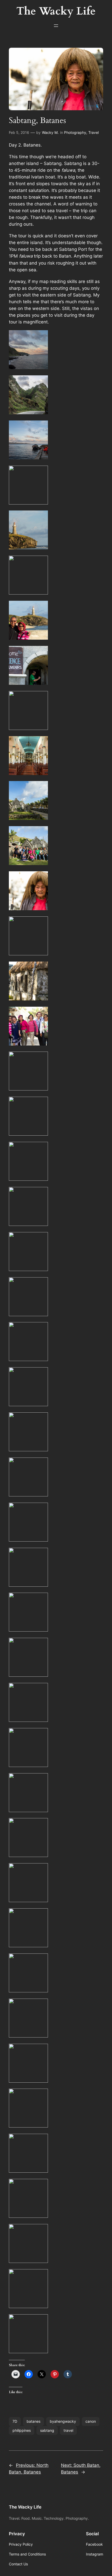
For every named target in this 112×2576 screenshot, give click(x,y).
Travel (94, 132)
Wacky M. (50, 132)
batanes (33, 2421)
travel (68, 2430)
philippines (22, 2430)
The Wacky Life (25, 2507)
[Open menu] (56, 26)
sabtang (47, 2430)
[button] (56, 351)
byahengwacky (63, 2421)
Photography (75, 132)
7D (15, 2421)
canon (91, 2421)
